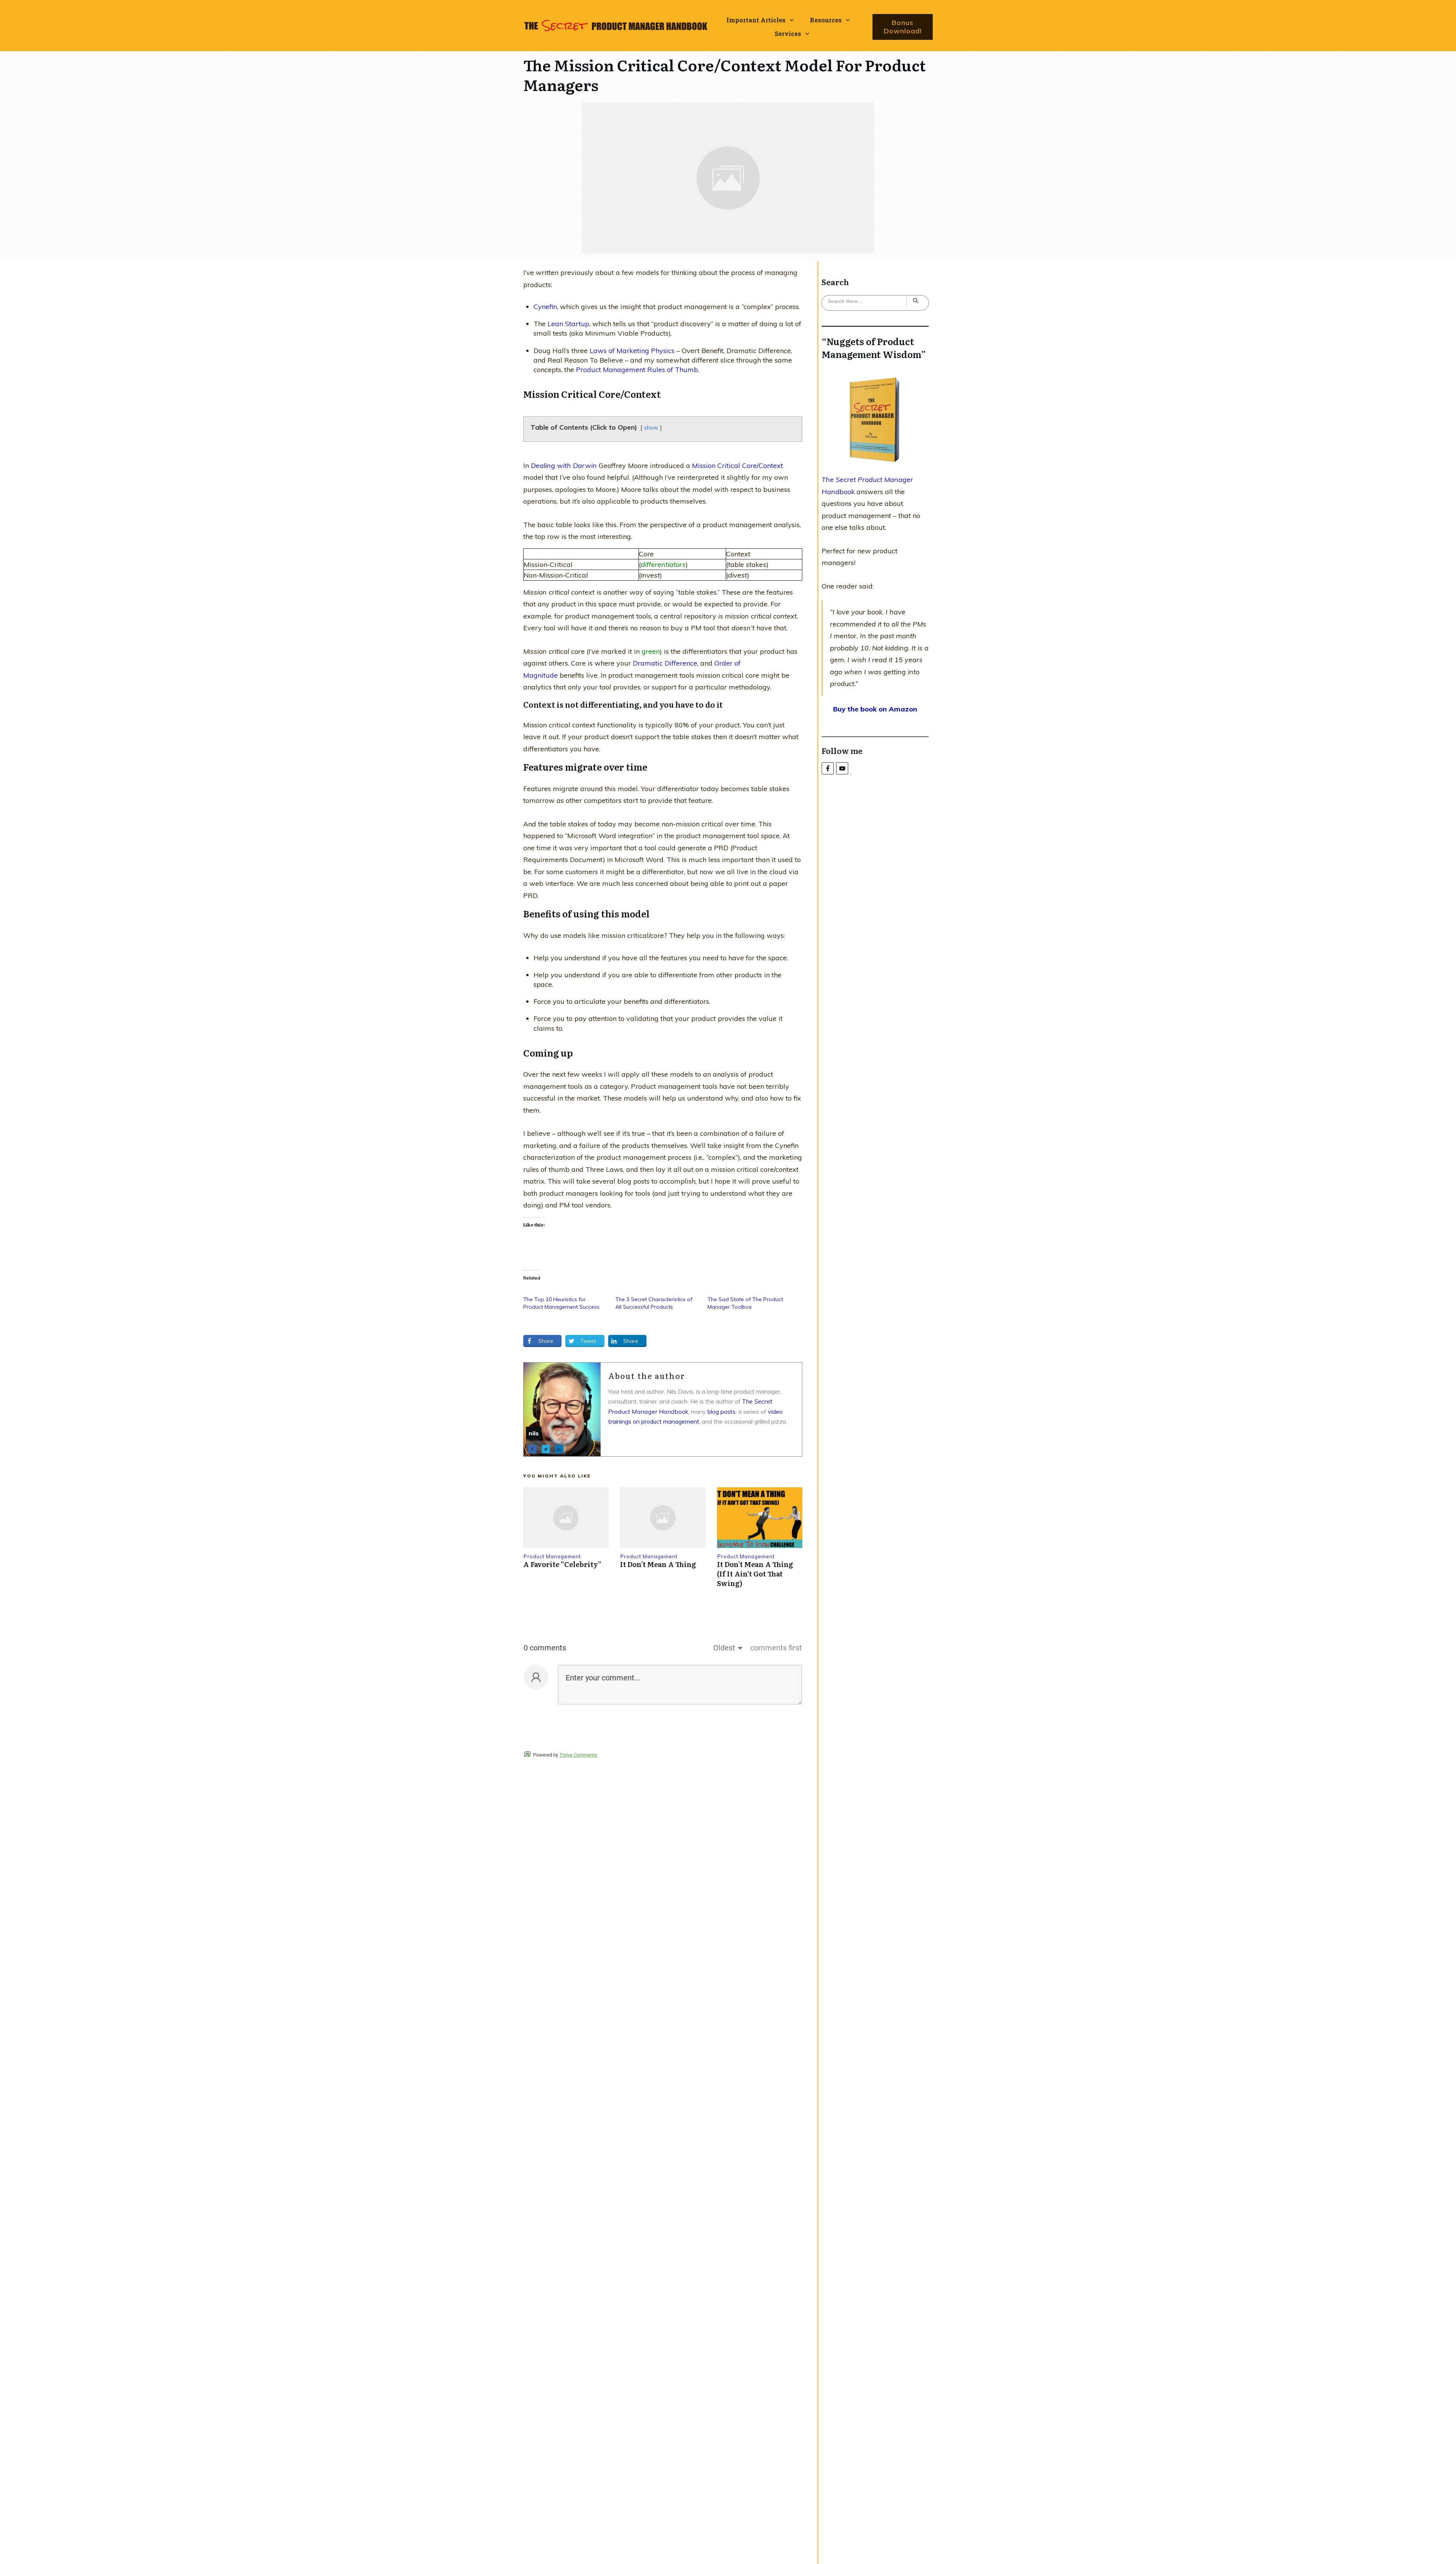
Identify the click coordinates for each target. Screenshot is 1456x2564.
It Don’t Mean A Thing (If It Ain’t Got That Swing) (755, 1574)
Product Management (552, 1556)
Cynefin (545, 307)
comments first (776, 1648)
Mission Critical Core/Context (737, 466)
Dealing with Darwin (565, 466)
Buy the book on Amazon (875, 709)
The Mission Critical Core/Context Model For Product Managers (725, 75)
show (651, 428)
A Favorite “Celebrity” (562, 1564)
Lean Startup (568, 324)
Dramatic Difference (665, 663)
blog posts (722, 1412)
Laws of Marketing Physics (632, 351)
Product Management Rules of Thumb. (638, 370)
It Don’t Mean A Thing (658, 1564)
